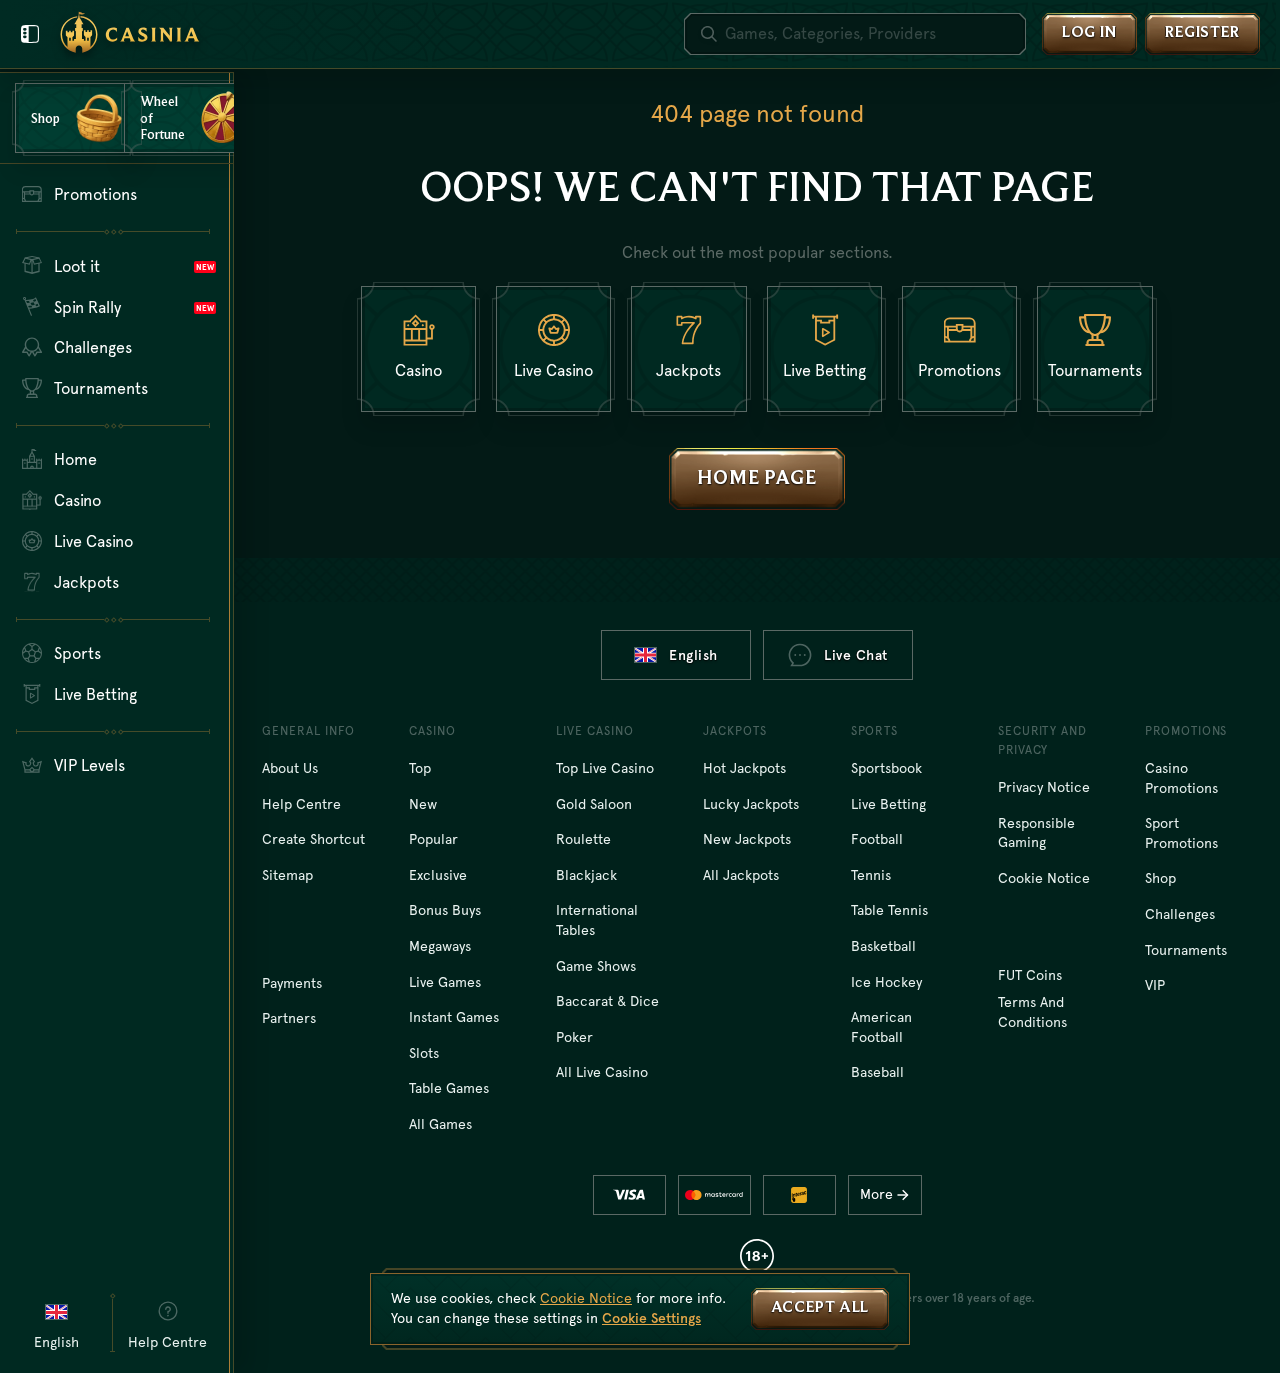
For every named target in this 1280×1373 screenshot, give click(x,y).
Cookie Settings (651, 1318)
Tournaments (1186, 950)
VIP (1155, 985)
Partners (289, 1018)
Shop (1160, 878)
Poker (574, 1037)
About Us (290, 768)
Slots (424, 1053)
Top (420, 768)
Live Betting (888, 804)
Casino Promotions (1181, 778)
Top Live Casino (605, 768)
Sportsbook (886, 768)
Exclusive (438, 875)
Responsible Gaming (1036, 833)
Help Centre (301, 804)
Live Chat (856, 655)
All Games (440, 1124)
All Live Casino (602, 1072)
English (693, 655)
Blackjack (586, 875)
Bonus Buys (445, 910)
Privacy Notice (1044, 787)
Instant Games (454, 1017)
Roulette (583, 839)
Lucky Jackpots (751, 804)
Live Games (445, 982)
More (876, 1194)
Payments (292, 983)
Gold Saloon (594, 804)
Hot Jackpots (744, 768)
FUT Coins (1030, 975)
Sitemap (287, 875)
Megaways (440, 946)
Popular (433, 839)
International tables (597, 920)
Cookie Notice (1044, 878)
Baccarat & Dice (607, 1001)
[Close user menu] (30, 34)
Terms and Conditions (1032, 1012)
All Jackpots (741, 875)
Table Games (449, 1088)
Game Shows (596, 966)
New (423, 804)
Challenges (1180, 914)
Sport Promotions (1181, 833)
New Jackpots (747, 839)
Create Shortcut (313, 839)
